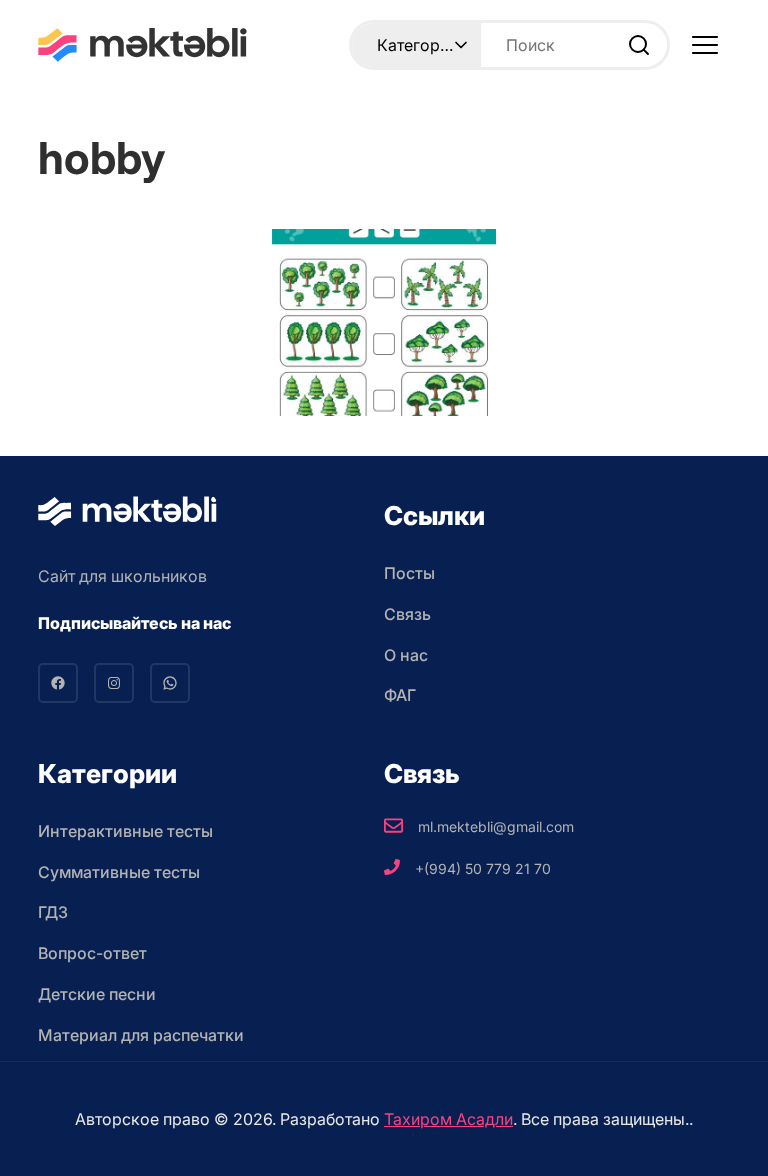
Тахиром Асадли (448, 1119)
